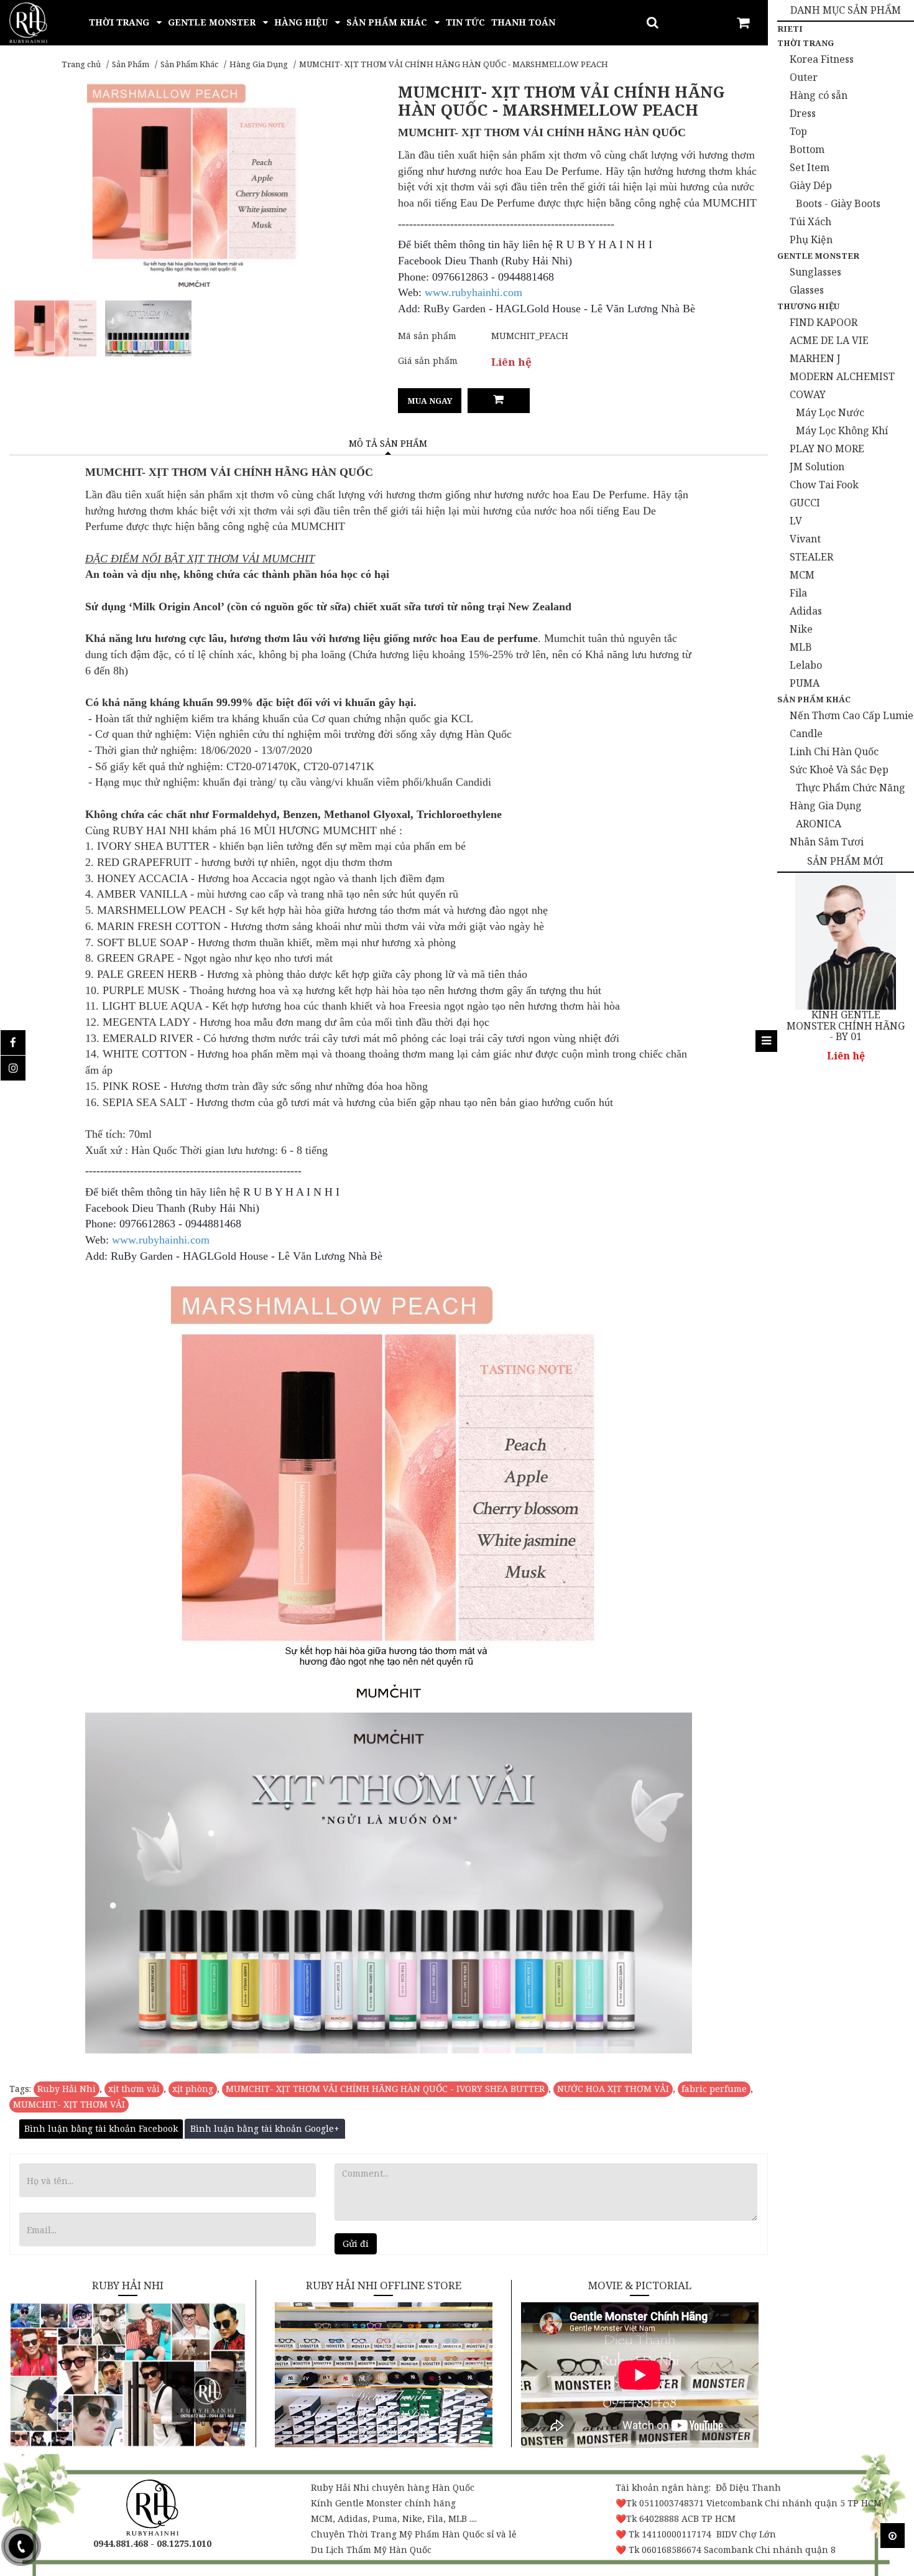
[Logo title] (28, 21)
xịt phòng (193, 2089)
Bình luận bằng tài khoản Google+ (265, 2128)
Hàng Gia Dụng (259, 64)
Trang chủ (81, 64)
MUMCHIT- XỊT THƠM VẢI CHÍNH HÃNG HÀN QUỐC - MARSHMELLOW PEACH (454, 64)
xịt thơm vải (134, 2089)
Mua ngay (430, 401)
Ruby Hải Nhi (67, 2089)
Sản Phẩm (131, 64)
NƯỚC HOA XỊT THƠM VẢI (613, 2089)
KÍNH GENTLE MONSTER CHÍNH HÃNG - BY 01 (846, 1026)
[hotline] (21, 2546)
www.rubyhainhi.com (473, 292)
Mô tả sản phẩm (388, 443)
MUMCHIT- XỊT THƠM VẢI (69, 2104)
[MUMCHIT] (148, 328)
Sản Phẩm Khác (189, 64)
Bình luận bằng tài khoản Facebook (101, 2128)
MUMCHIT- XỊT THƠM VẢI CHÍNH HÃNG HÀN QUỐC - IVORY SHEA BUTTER (385, 2089)
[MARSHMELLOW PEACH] (56, 328)
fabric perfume (714, 2089)
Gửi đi (356, 2244)
